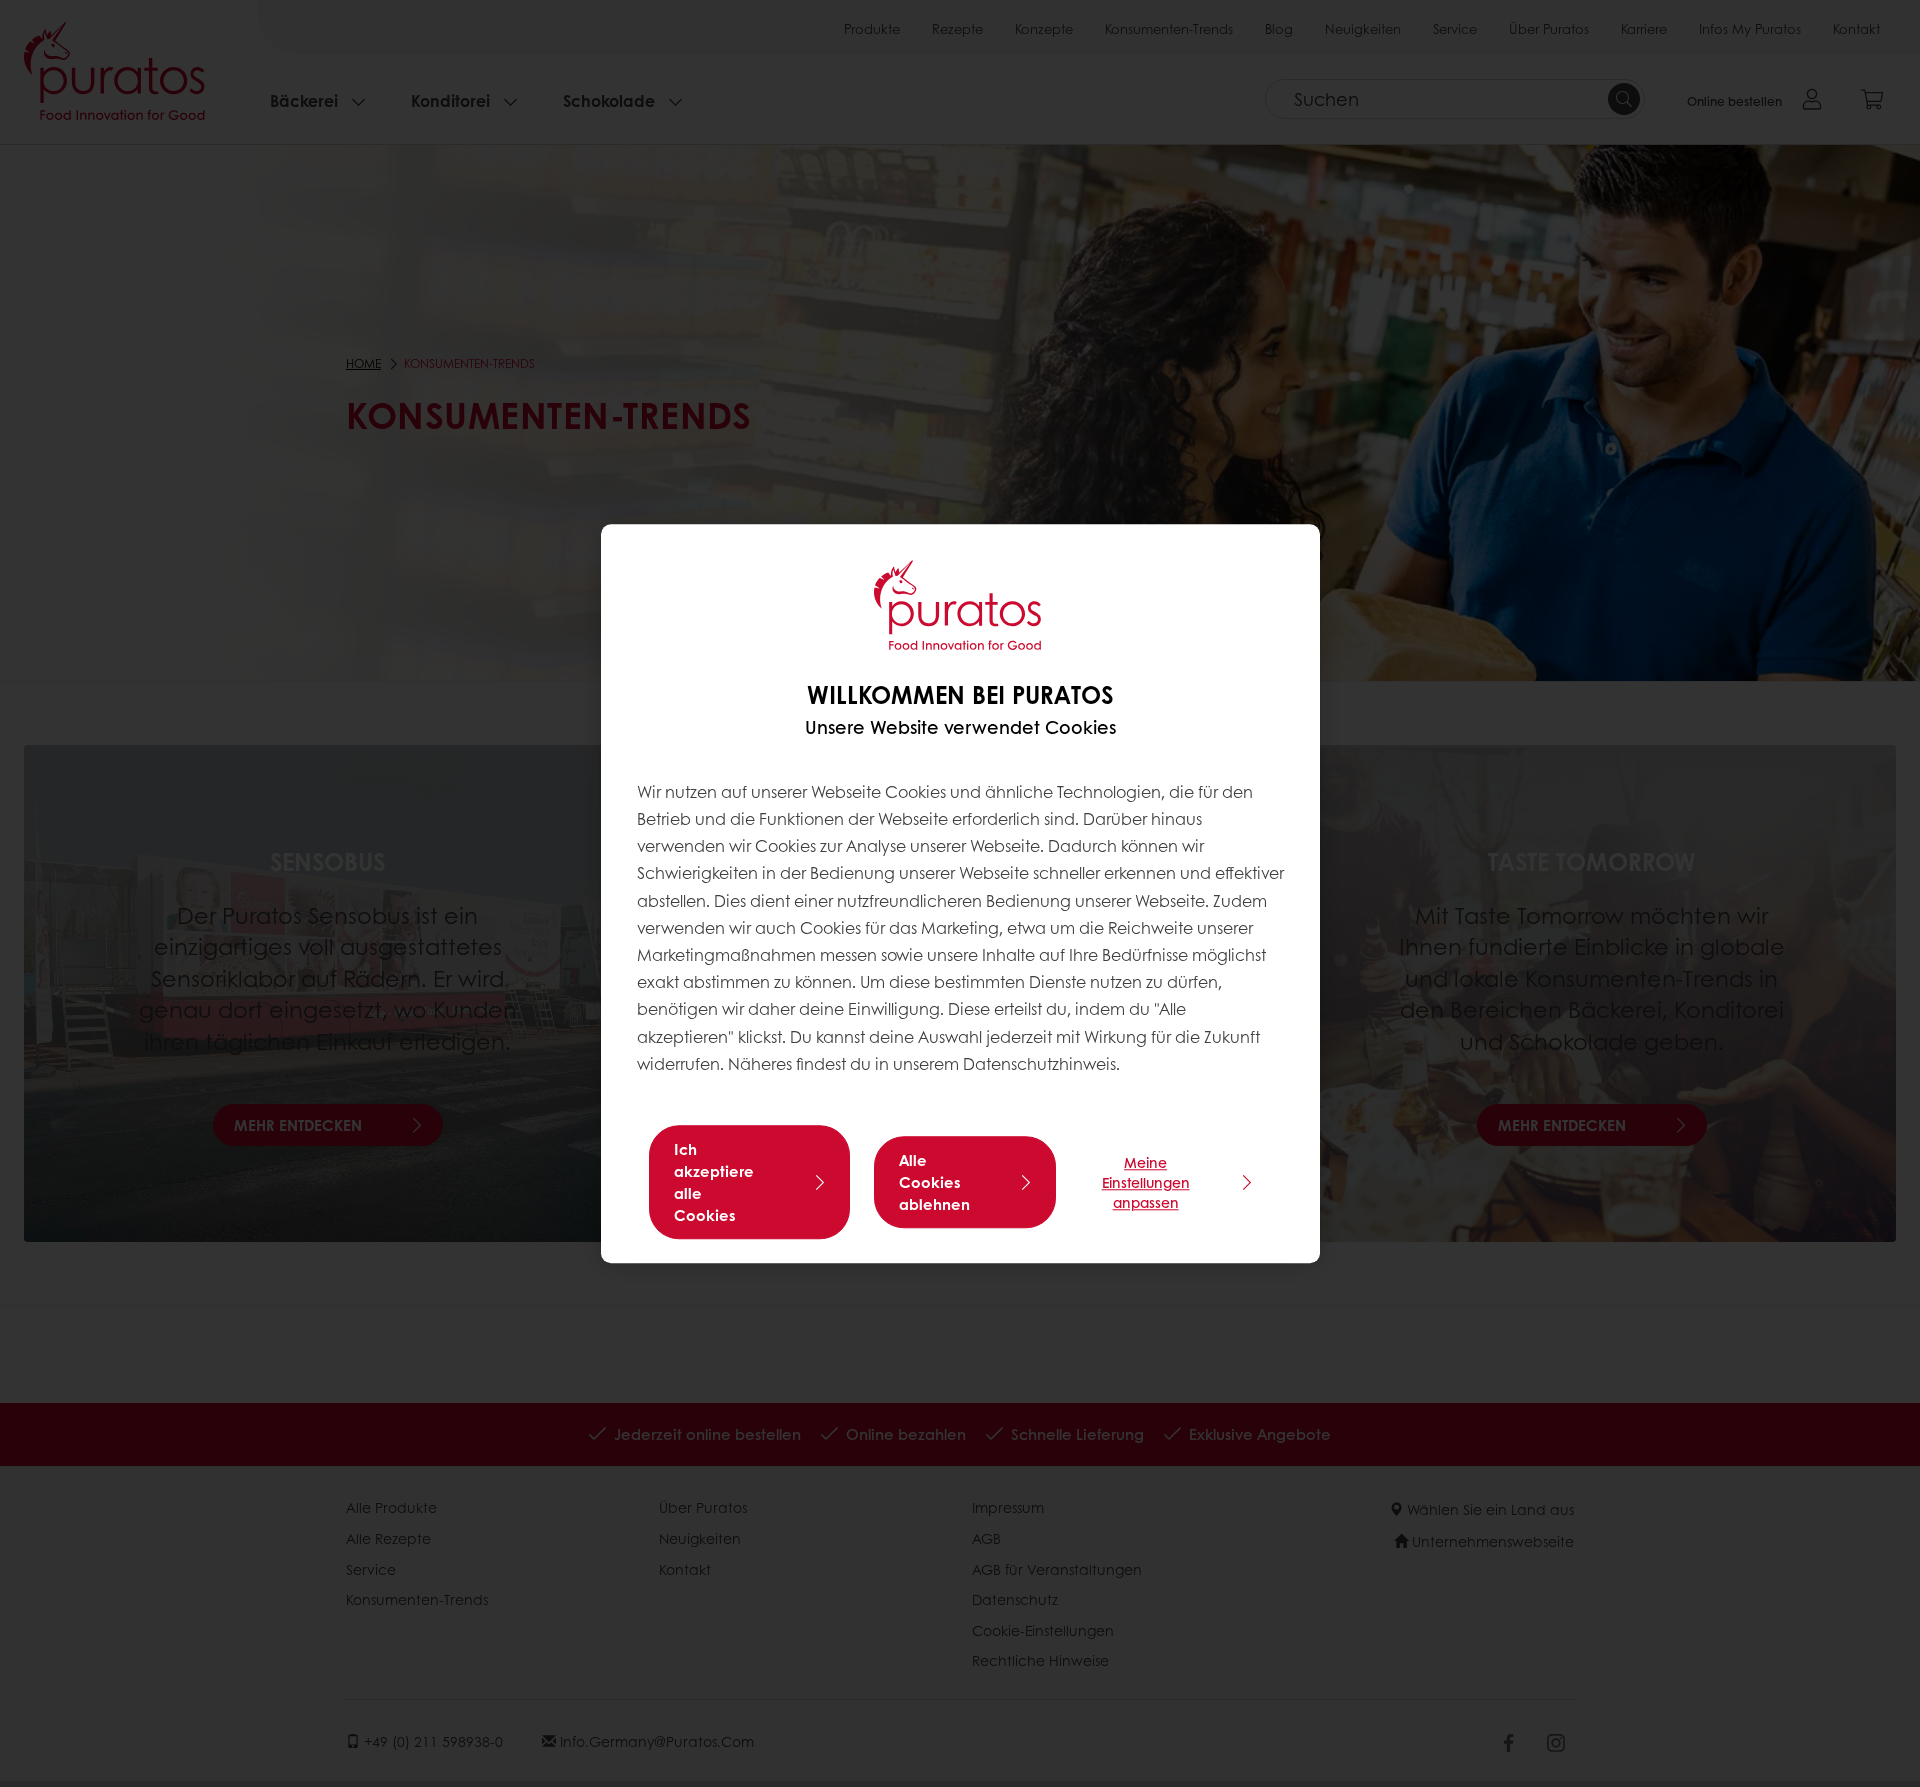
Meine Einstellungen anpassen (1146, 1182)
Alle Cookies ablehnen (934, 1182)
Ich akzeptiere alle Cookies (714, 1182)
